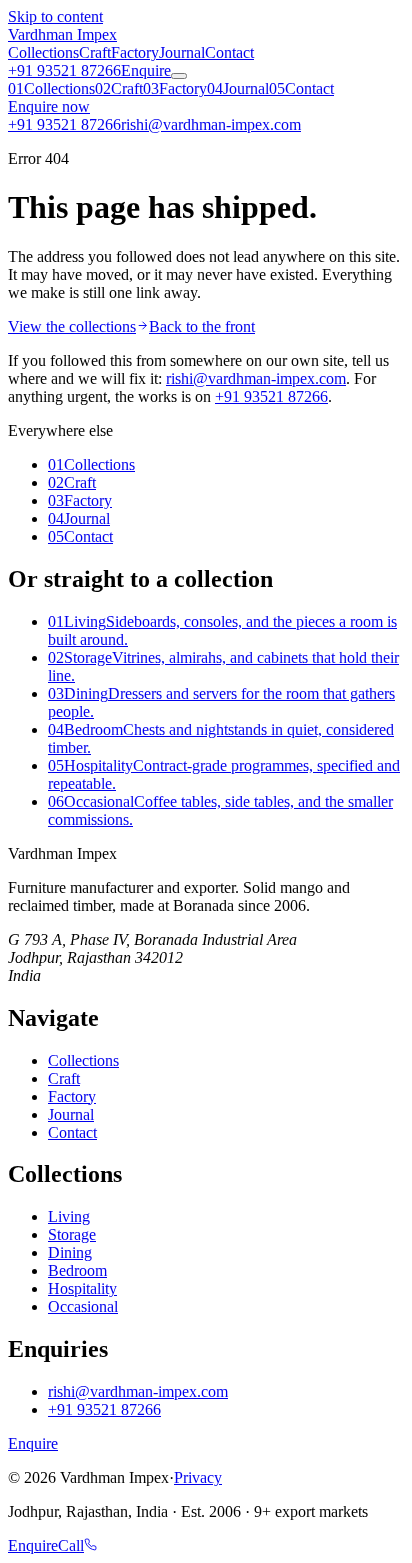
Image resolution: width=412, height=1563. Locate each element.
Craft (95, 52)
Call (71, 1545)
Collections (43, 52)
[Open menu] (179, 76)
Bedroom (77, 1270)
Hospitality (82, 1288)
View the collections (72, 326)
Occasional (83, 1306)
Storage (72, 1234)
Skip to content (55, 16)
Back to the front (202, 326)
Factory (135, 52)
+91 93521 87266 (64, 70)
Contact (229, 52)
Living (69, 1216)
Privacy (198, 1477)
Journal (182, 52)
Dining (70, 1252)
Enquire (146, 70)
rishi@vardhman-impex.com (256, 378)
